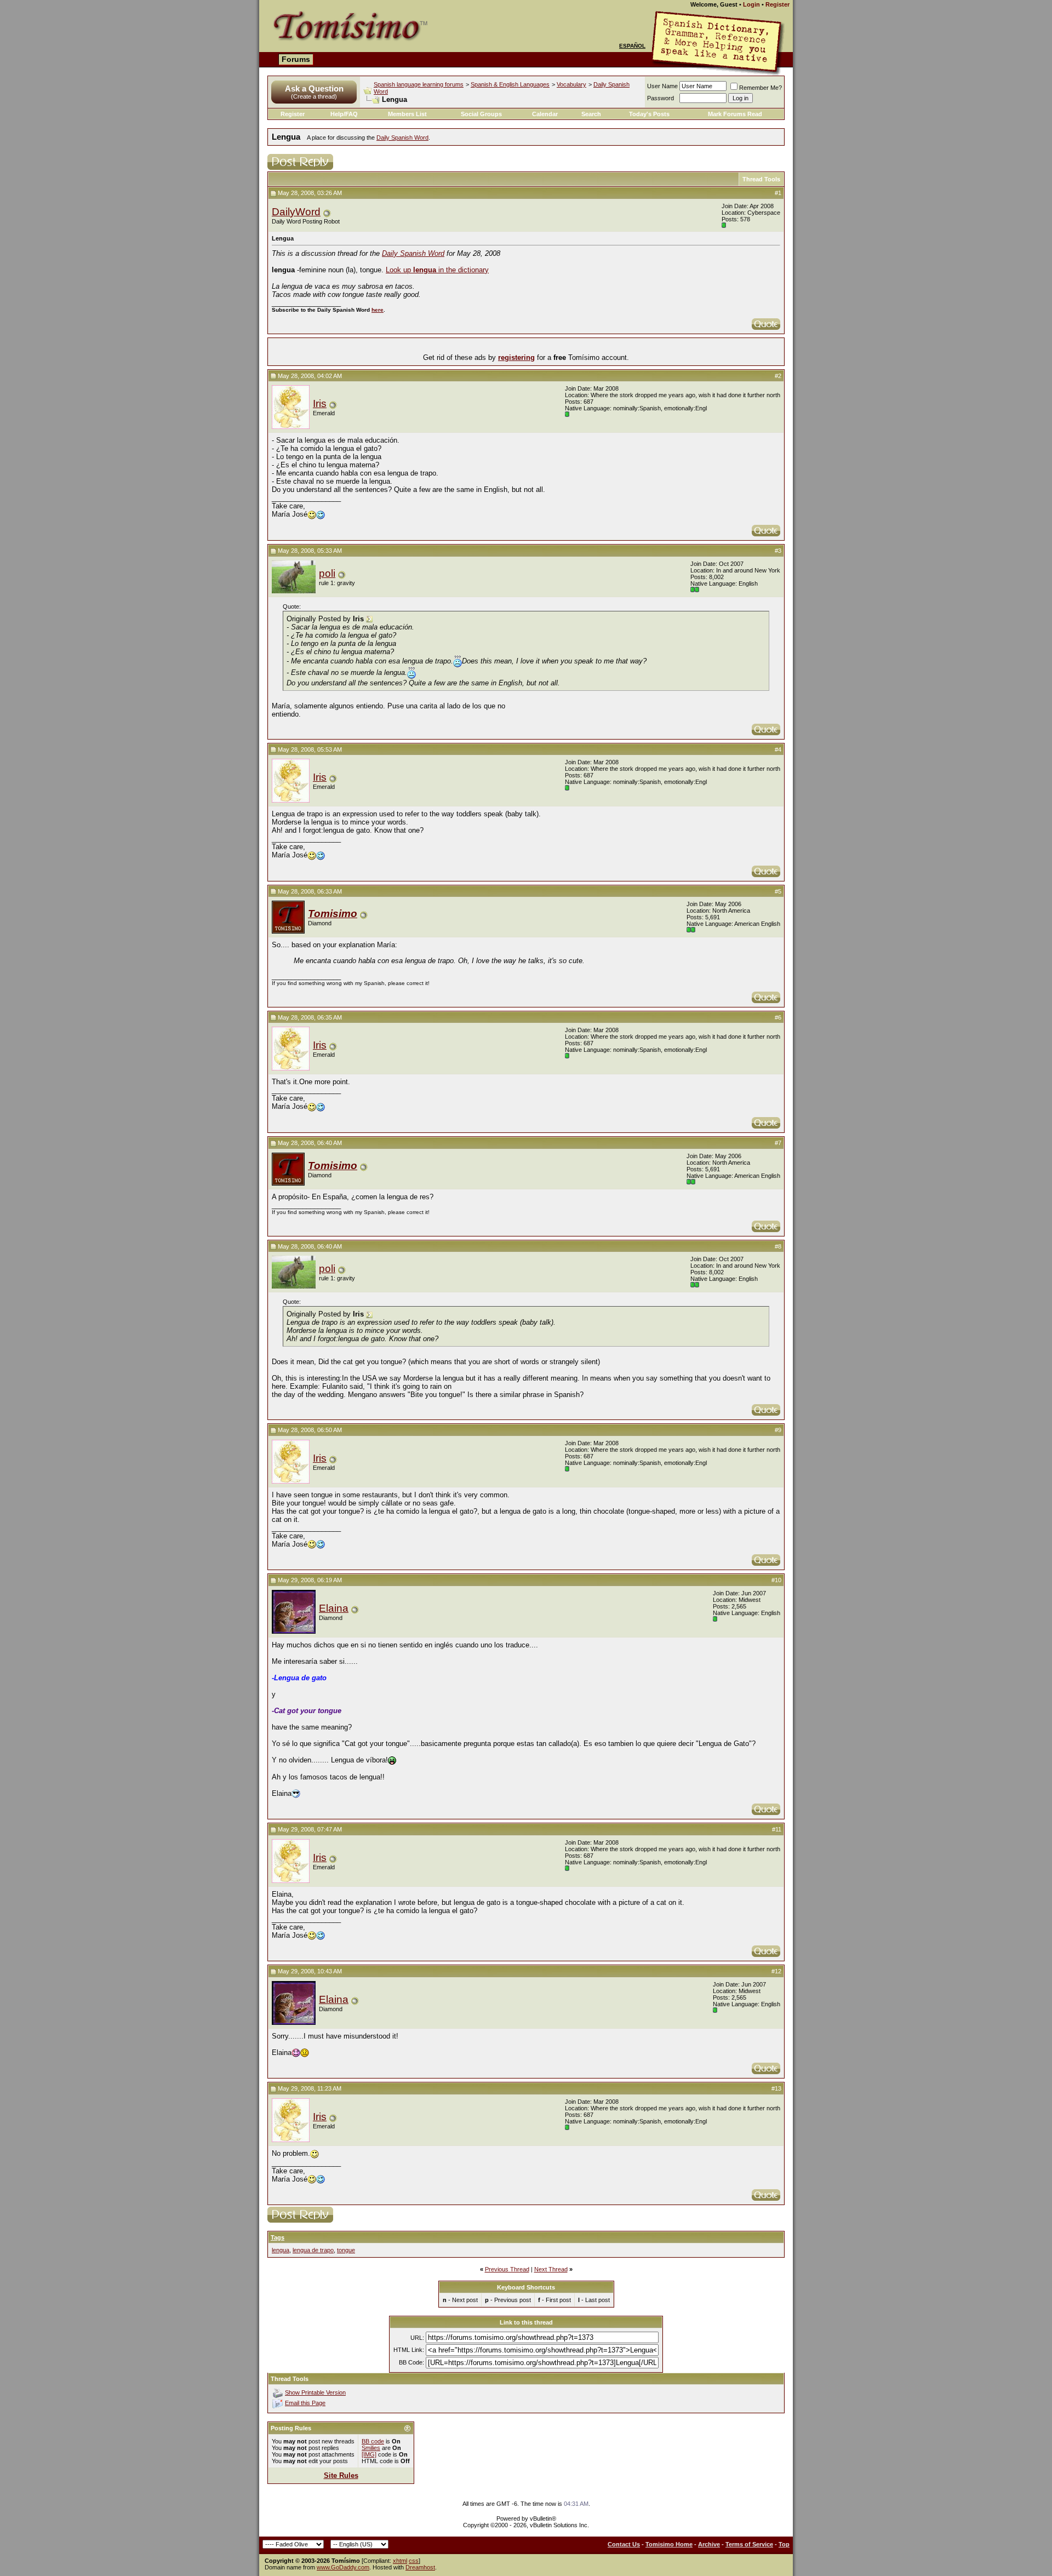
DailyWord (296, 212)
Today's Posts (649, 114)
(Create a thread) (314, 96)
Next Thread (551, 2269)
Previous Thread (507, 2269)
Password (661, 98)
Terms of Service (749, 2544)
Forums (296, 59)
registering (516, 357)
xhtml (400, 2561)
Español (632, 46)
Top (784, 2544)
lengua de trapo (313, 2250)
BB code (373, 2441)
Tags (278, 2237)
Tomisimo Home (669, 2544)
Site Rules (341, 2475)
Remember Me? (761, 88)
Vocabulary (571, 84)
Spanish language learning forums (419, 84)
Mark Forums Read (735, 114)
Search (591, 114)
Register (777, 4)
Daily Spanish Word (402, 138)
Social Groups (481, 114)
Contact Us (624, 2544)
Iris (320, 403)
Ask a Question (314, 88)
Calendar (545, 114)
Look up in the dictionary (437, 270)
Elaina (334, 1608)
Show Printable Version (315, 2392)
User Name (662, 86)
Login (751, 4)
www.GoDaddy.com (343, 2567)
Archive (709, 2544)
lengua (281, 2250)
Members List (407, 114)
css (414, 2561)
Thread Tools (761, 179)
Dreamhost (420, 2567)
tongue (346, 2250)
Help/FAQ (344, 114)
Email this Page (305, 2403)
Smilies (371, 2448)
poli (327, 573)
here (378, 310)
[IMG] (369, 2454)
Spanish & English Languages (510, 84)
